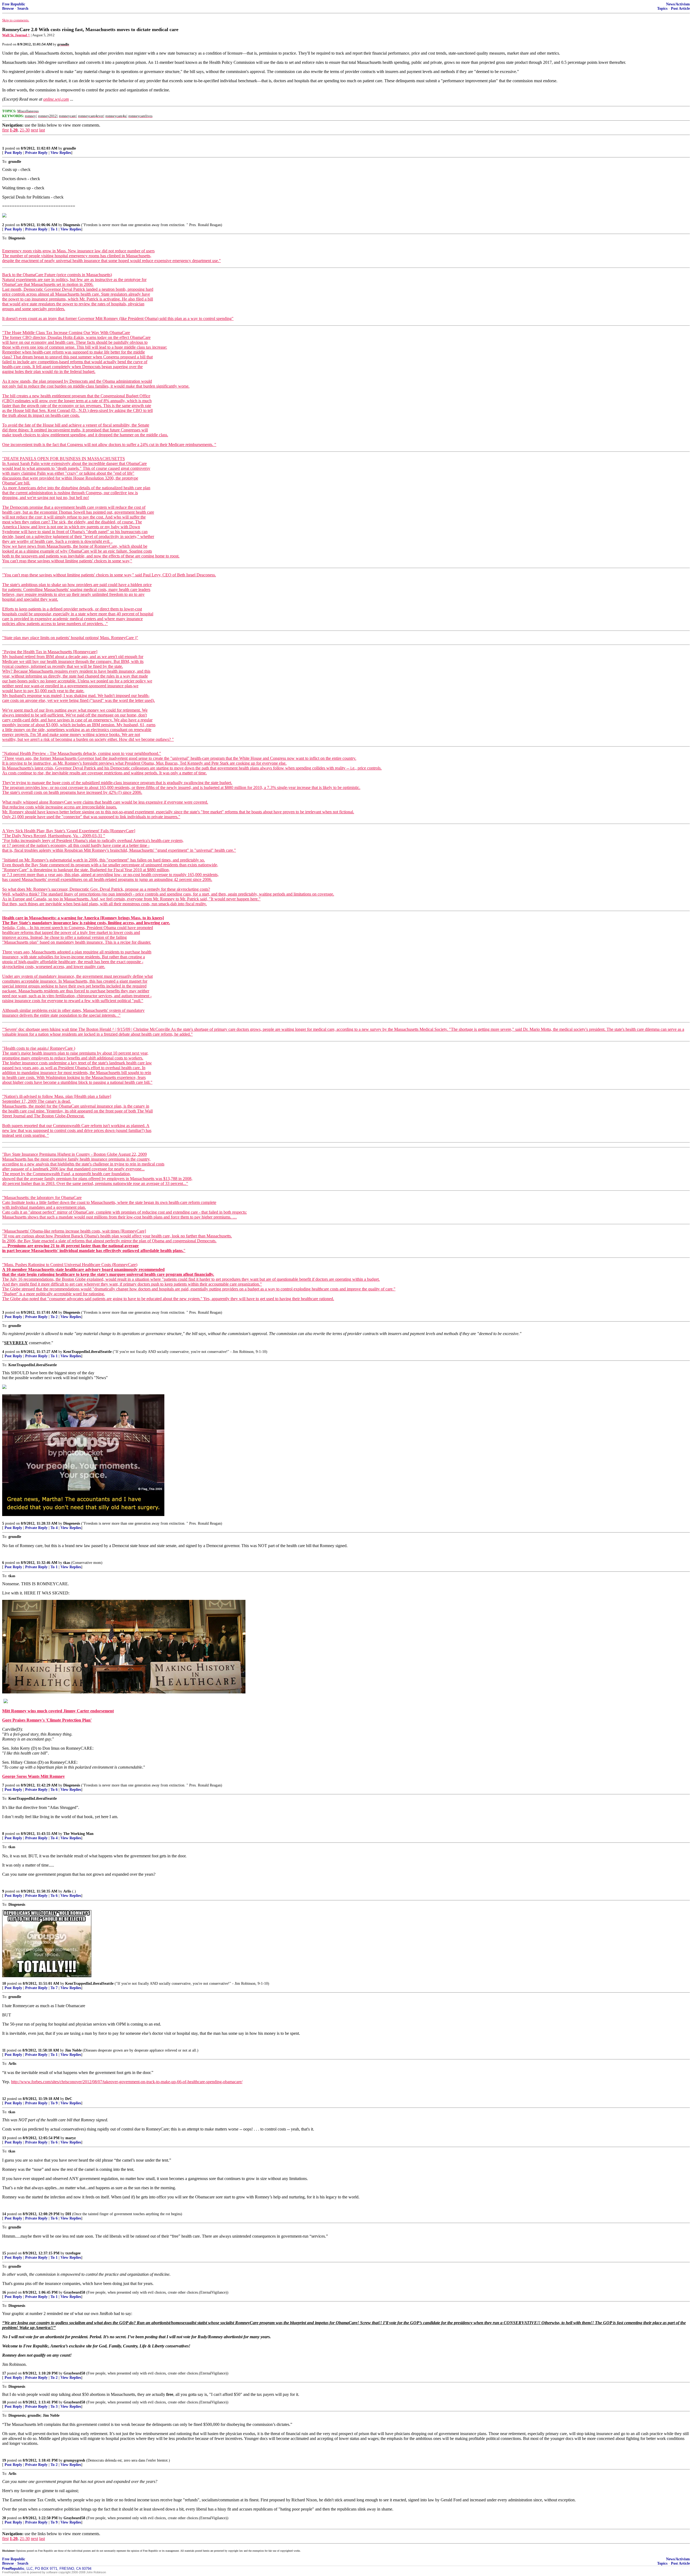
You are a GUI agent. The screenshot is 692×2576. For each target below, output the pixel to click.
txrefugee (73, 2253)
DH (68, 2214)
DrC (69, 2099)
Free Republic (14, 4)
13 (4, 2138)
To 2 (54, 1317)
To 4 (54, 1528)
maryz (71, 2138)
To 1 (54, 229)
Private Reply (36, 153)
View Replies (61, 153)
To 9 (54, 2103)
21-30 (25, 130)
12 (4, 2099)
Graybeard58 (74, 2292)
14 (4, 2214)
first (5, 130)
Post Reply (13, 153)
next (34, 130)
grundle (70, 148)
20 (4, 2518)
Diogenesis (72, 225)
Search (23, 9)
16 (4, 2292)
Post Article (680, 9)
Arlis (67, 1891)
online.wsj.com (56, 99)
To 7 (54, 1988)
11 (4, 2050)
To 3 (54, 2407)
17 (4, 2373)
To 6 (54, 1790)
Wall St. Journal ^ (16, 35)
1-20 (14, 130)
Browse (8, 9)
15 (4, 2253)
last (42, 130)
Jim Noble (73, 2050)
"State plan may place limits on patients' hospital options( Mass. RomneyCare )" (70, 638)
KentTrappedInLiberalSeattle (87, 1352)
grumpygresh (74, 2460)
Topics (662, 9)
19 (4, 2460)
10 (4, 1984)
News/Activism (678, 4)
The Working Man (78, 1834)
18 (4, 2402)
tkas (67, 1563)
